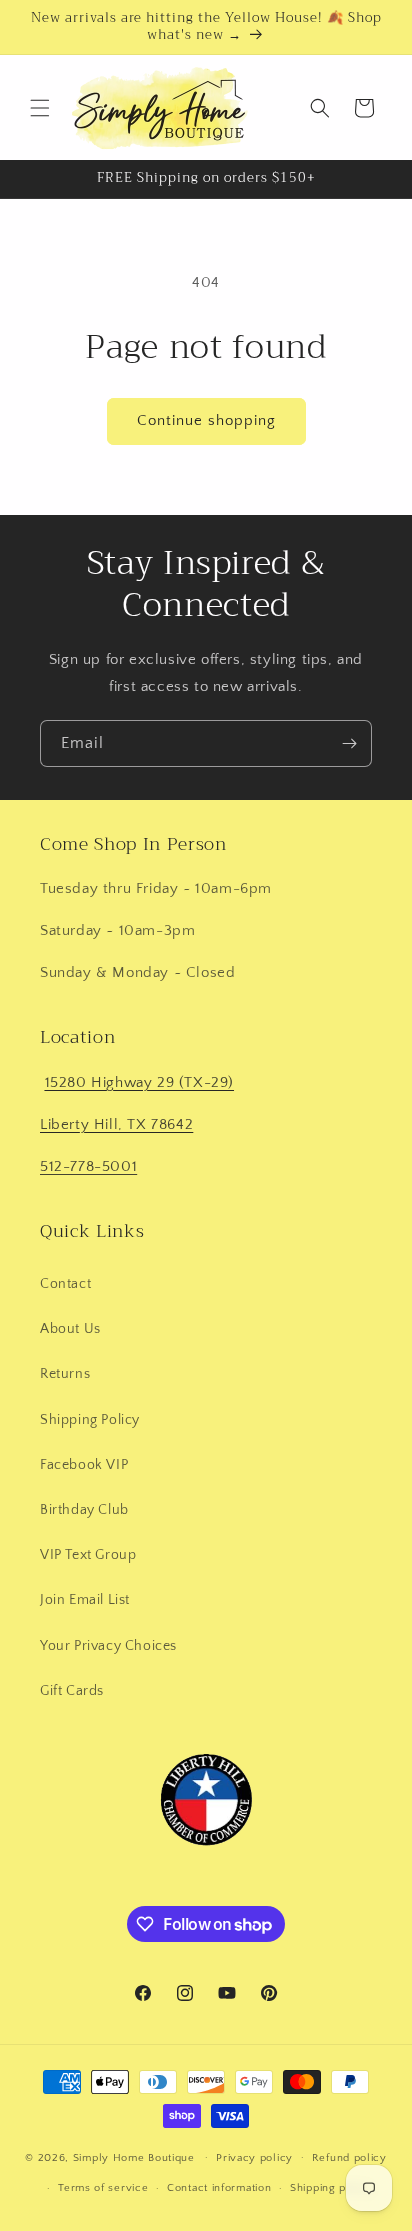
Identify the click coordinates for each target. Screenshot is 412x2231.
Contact (65, 1284)
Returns (65, 1374)
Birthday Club (84, 1510)
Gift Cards (72, 1691)
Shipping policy (331, 2188)
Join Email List (85, 1600)
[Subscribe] (349, 743)
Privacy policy (254, 2158)
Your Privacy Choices (108, 1646)
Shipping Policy (90, 1420)
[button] (40, 108)
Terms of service (103, 2188)
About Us (70, 1329)
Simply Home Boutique (134, 2157)
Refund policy (349, 2158)
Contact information (219, 2188)
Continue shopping (206, 420)
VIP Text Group (88, 1555)
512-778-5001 (88, 1166)
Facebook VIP (84, 1465)
